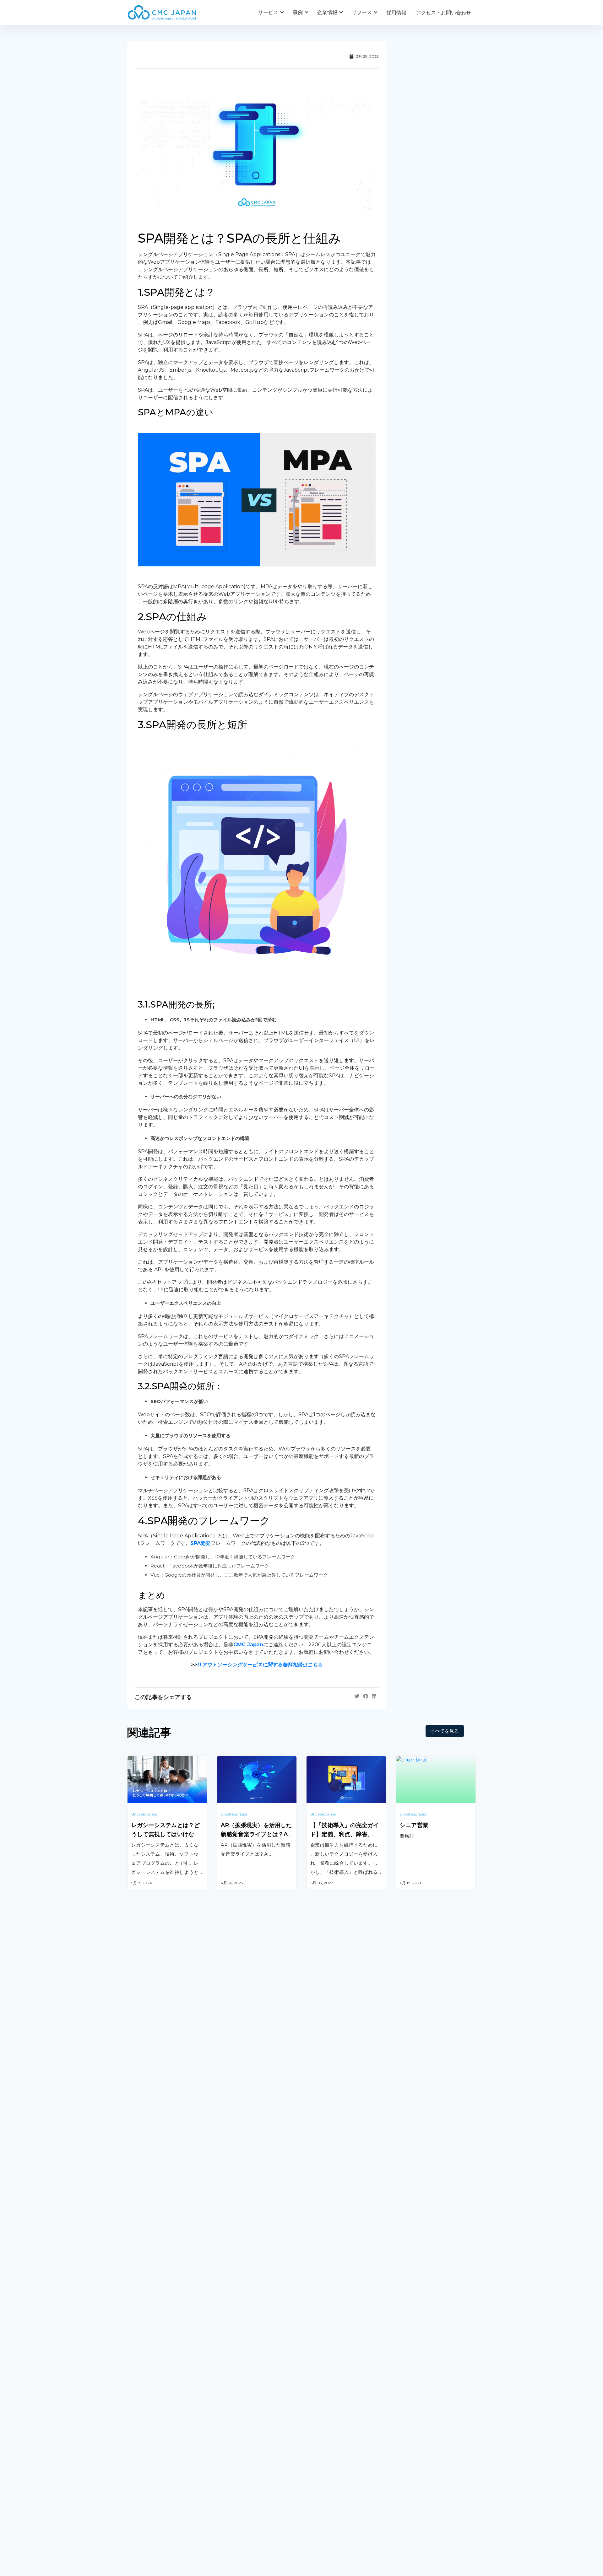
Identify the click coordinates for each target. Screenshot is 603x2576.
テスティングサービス (152, 2368)
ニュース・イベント (329, 2491)
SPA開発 (201, 1543)
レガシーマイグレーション (157, 2352)
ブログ (314, 2465)
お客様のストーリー (239, 2465)
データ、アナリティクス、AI (249, 2345)
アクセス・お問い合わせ (443, 13)
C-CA (312, 2393)
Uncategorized (144, 1814)
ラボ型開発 (408, 2336)
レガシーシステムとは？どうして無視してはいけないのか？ (166, 1834)
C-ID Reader (322, 2377)
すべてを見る (445, 1731)
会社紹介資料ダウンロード (157, 2478)
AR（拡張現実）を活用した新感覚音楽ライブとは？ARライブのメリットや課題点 (256, 1834)
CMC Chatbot (323, 2361)
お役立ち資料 (321, 2478)
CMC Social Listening (332, 2345)
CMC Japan (248, 1645)
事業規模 (227, 2491)
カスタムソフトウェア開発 (157, 2320)
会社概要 (137, 2465)
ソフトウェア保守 (147, 2336)
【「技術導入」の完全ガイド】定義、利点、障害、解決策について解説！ (345, 1834)
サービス (268, 12)
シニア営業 (414, 1825)
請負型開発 (408, 2320)
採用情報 (396, 13)
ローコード (229, 2386)
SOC (312, 2409)
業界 (222, 2478)
